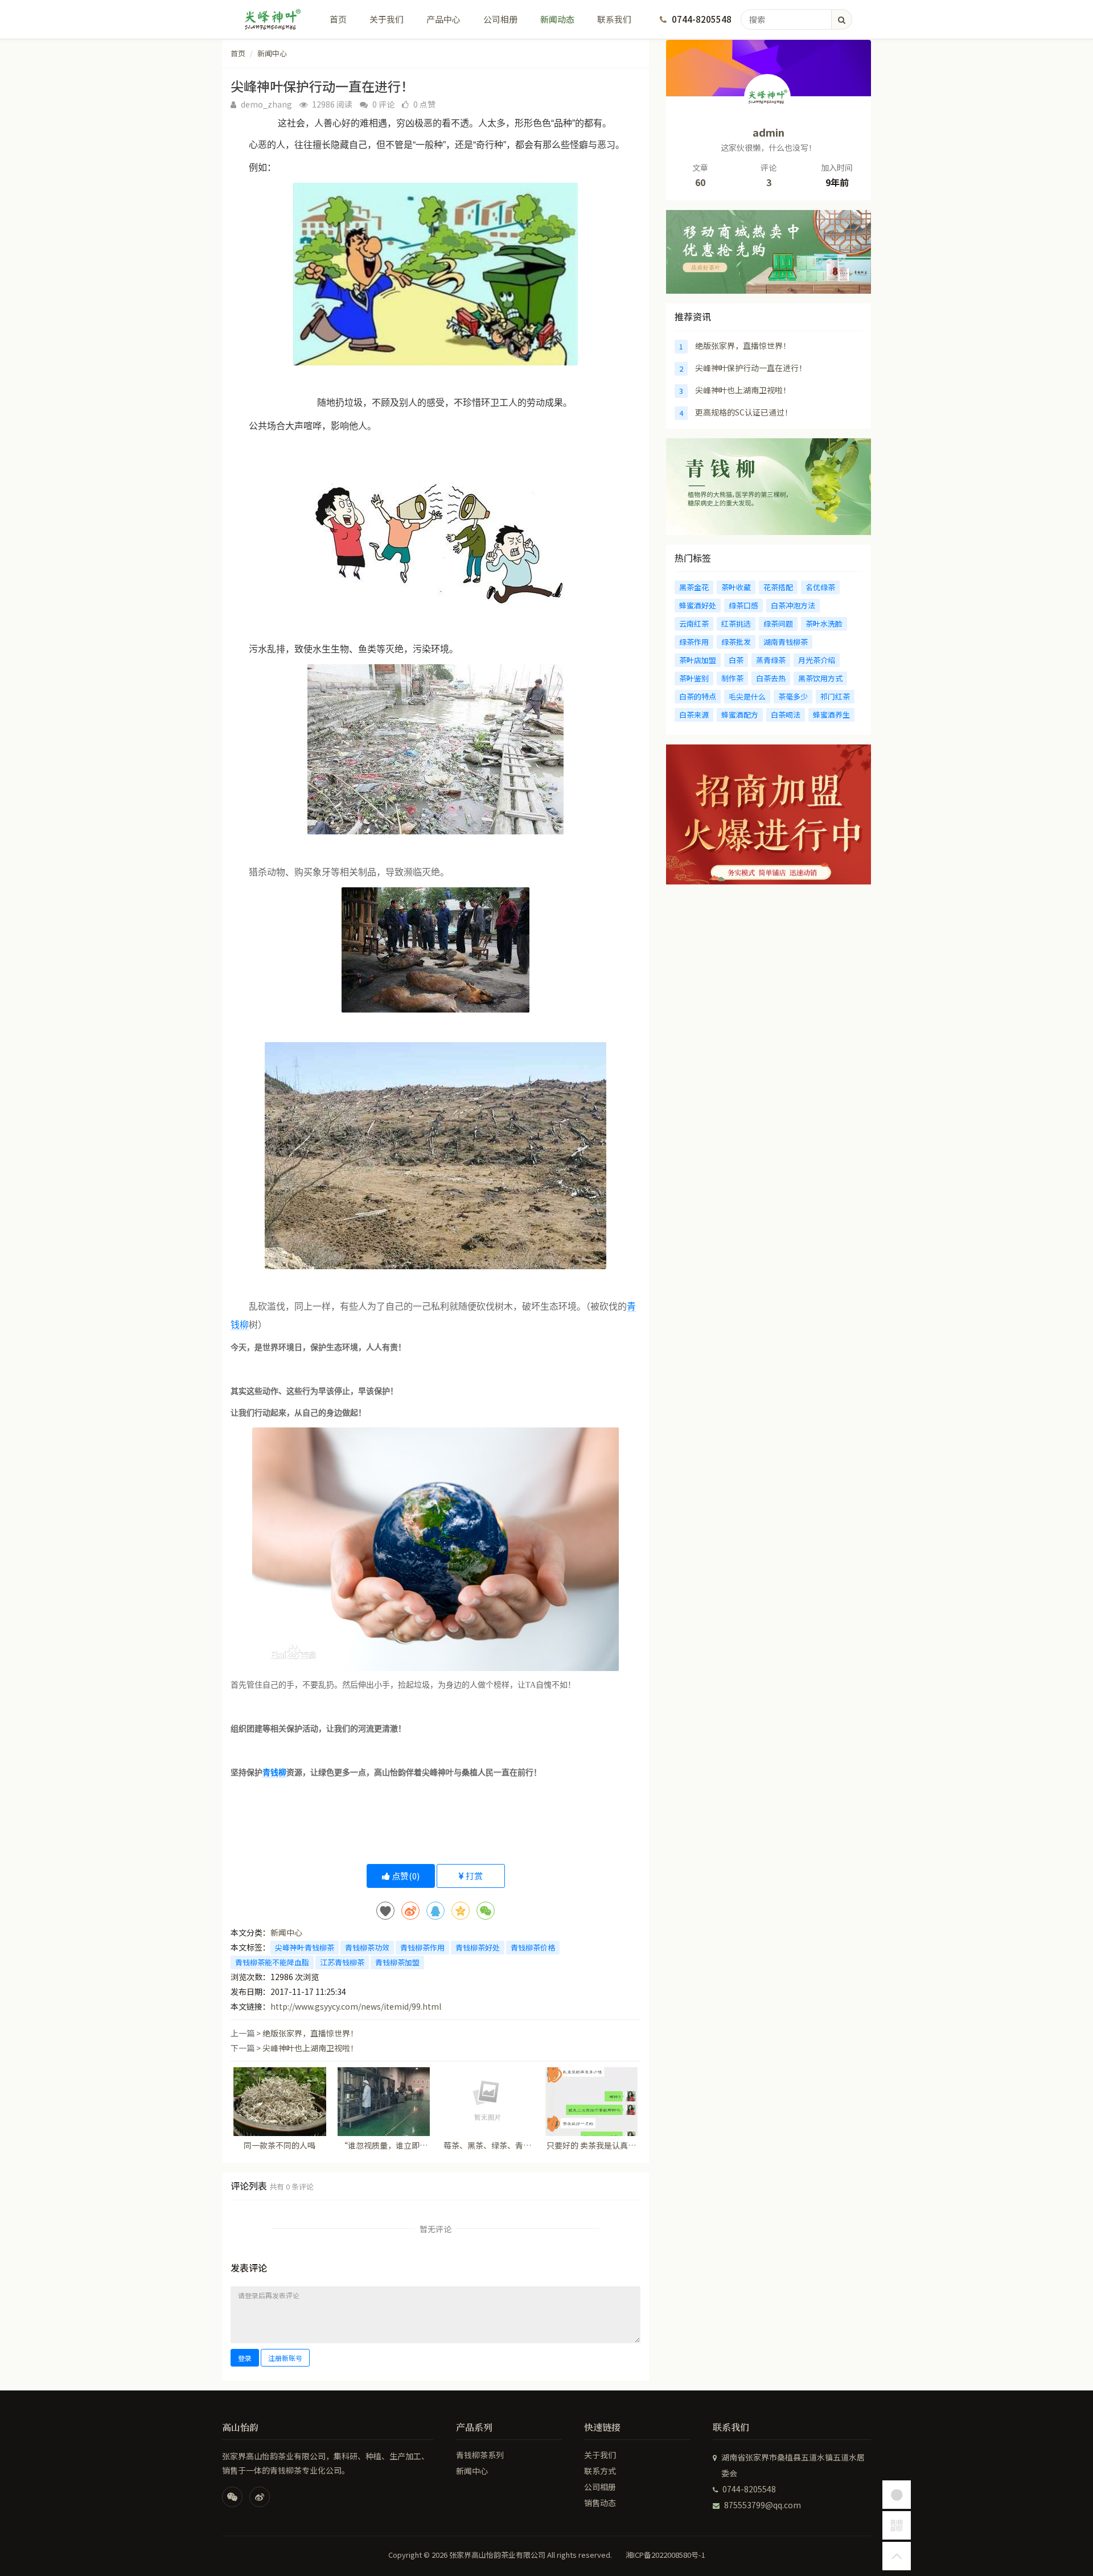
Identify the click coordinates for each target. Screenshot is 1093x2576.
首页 (338, 19)
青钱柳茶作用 (422, 1947)
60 (700, 182)
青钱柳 (274, 1773)
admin (769, 132)
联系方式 (600, 2471)
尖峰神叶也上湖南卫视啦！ (310, 2048)
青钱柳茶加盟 (397, 1962)
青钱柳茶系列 (480, 2455)
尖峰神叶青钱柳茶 (305, 1947)
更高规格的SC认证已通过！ (744, 412)
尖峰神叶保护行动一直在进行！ (751, 368)
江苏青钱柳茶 (342, 1962)
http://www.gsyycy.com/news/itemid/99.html (356, 2006)
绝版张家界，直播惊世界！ (310, 2033)
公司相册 (500, 19)
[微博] (260, 2497)
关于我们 (387, 19)
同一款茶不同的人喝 (280, 2145)
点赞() (405, 1876)
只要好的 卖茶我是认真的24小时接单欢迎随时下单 (591, 2145)
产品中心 (443, 19)
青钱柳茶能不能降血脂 (272, 1962)
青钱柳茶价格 (533, 1947)
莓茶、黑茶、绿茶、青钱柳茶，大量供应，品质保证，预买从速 (487, 2145)
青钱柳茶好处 (478, 1947)
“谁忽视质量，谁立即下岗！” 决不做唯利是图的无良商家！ (383, 2145)
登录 (245, 2358)
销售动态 (600, 2503)
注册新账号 (285, 2358)
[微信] (232, 2497)
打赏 (473, 1876)
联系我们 (614, 19)
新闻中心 (272, 53)
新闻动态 (557, 19)
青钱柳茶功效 (367, 1947)
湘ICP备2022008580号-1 (665, 2555)
